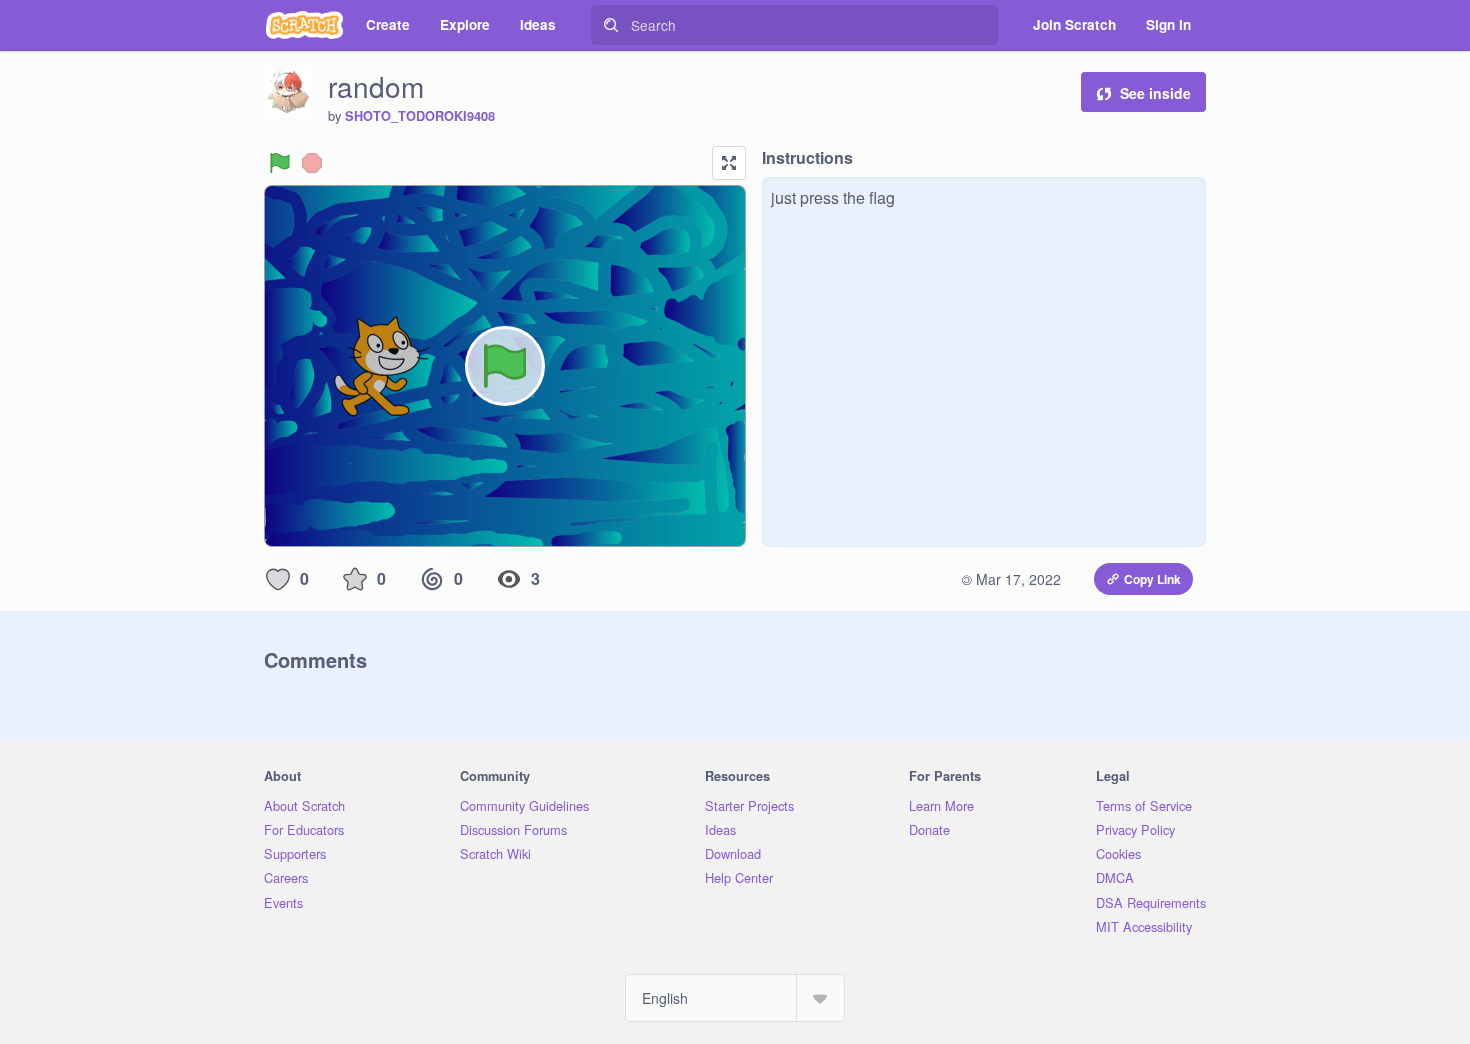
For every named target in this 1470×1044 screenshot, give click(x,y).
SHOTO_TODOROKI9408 (420, 116)
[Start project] (280, 163)
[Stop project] (312, 163)
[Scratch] (304, 25)
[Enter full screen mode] (729, 163)
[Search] (611, 25)
